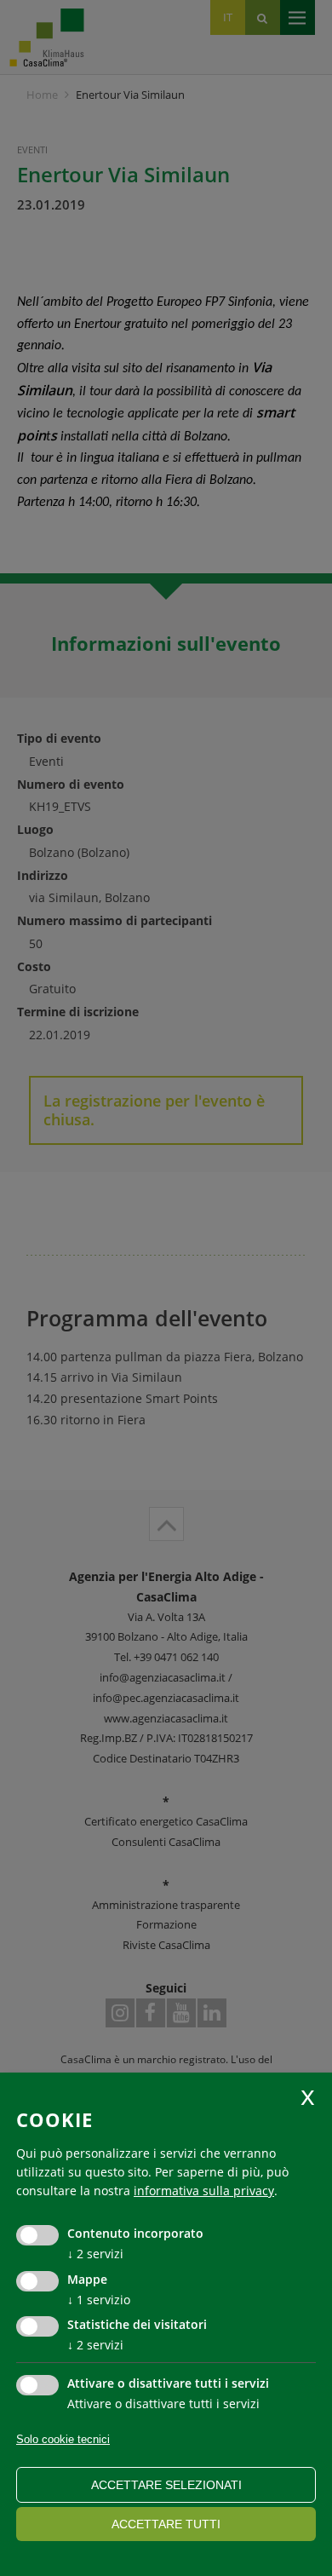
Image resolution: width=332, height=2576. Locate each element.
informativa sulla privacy (204, 2191)
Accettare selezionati (166, 2485)
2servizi (95, 2254)
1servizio (99, 2300)
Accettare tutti (166, 2524)
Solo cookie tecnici (63, 2439)
